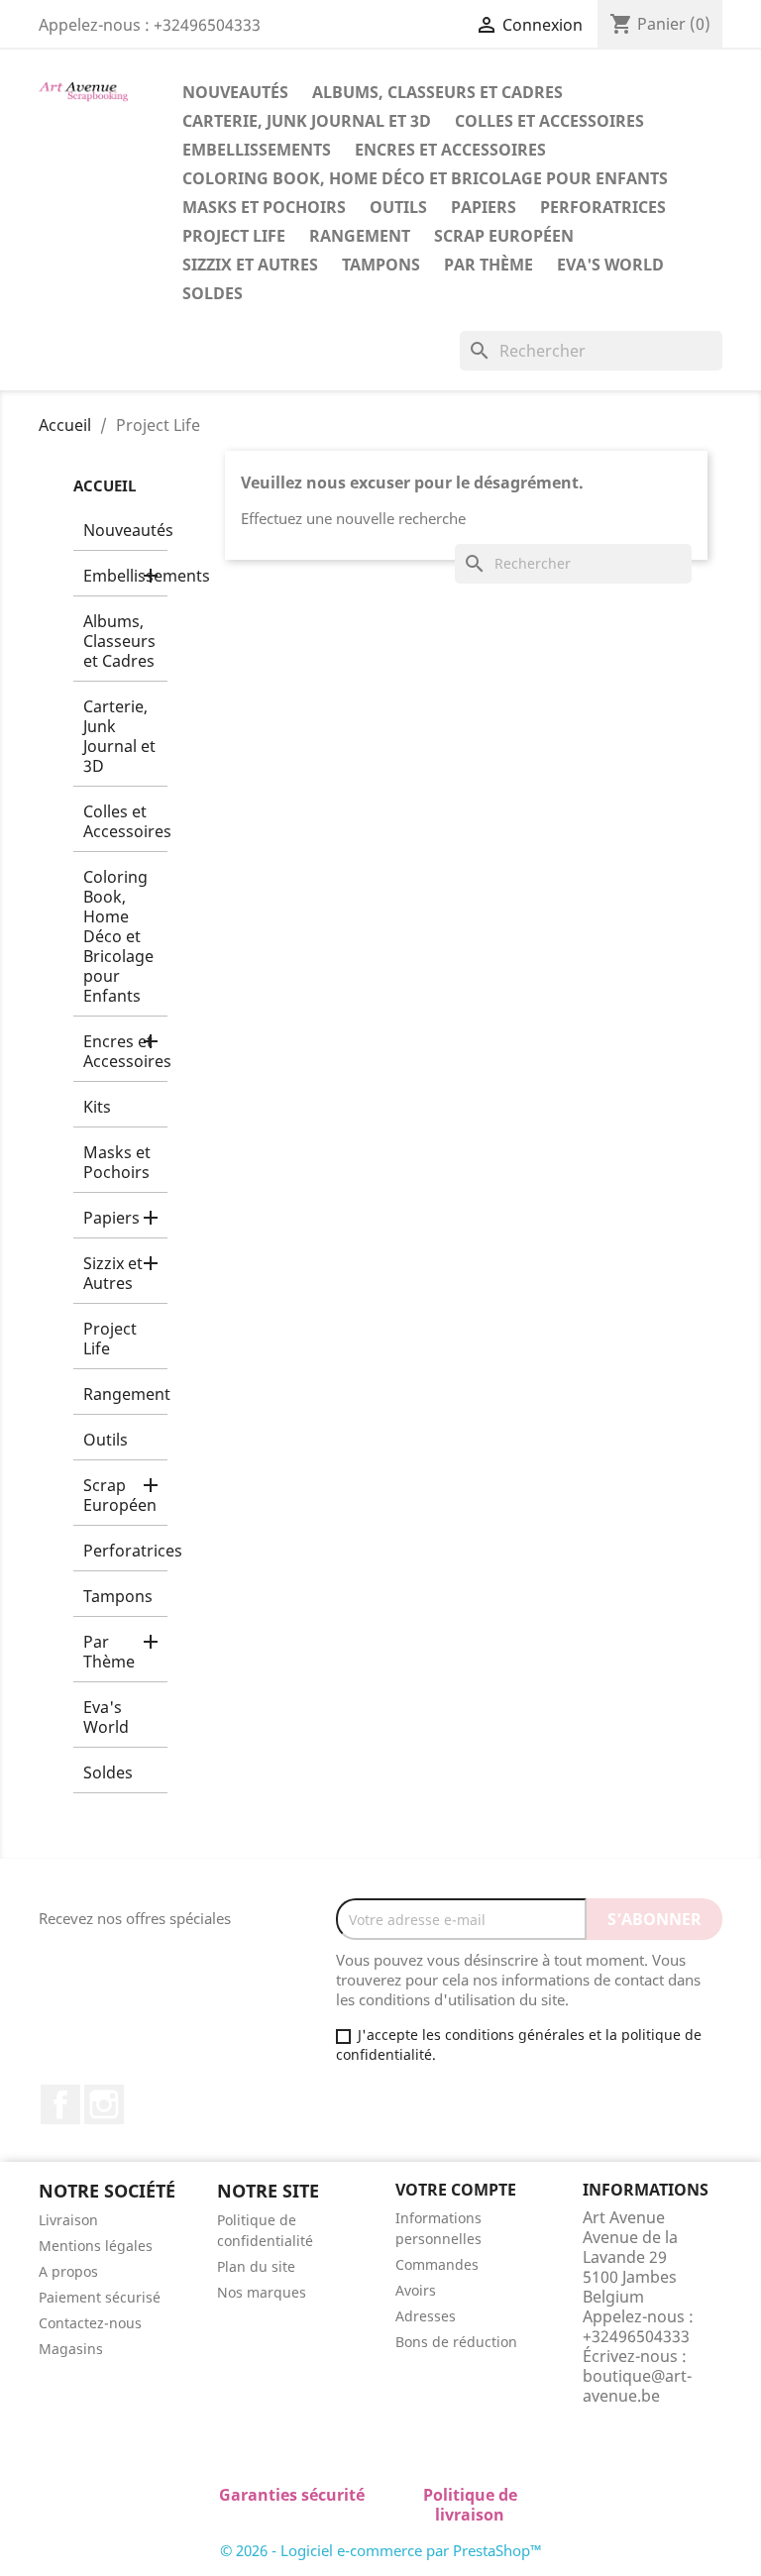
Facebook (60, 2104)
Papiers (484, 207)
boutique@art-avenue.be (637, 2386)
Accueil (105, 485)
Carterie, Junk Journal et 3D (307, 121)
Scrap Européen (504, 236)
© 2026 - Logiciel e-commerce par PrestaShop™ (381, 2550)
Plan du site (256, 2266)
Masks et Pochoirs (264, 207)
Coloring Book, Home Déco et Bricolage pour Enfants (425, 178)
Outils (398, 207)
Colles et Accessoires (549, 121)
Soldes (213, 293)
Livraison (68, 2220)
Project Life (234, 236)
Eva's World (610, 265)
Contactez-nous (90, 2323)
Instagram (104, 2104)
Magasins (71, 2349)
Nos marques (262, 2292)
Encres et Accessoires (450, 150)
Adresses (426, 2316)
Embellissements (257, 150)
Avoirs (416, 2290)
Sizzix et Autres (250, 265)
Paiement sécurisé (100, 2297)
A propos (68, 2271)
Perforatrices (603, 207)
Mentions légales (96, 2246)
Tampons (381, 265)
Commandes (437, 2264)
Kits (97, 1107)
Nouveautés (235, 92)
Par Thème (489, 265)
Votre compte (456, 2190)
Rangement (360, 236)
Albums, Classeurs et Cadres (437, 92)
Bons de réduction (456, 2342)
